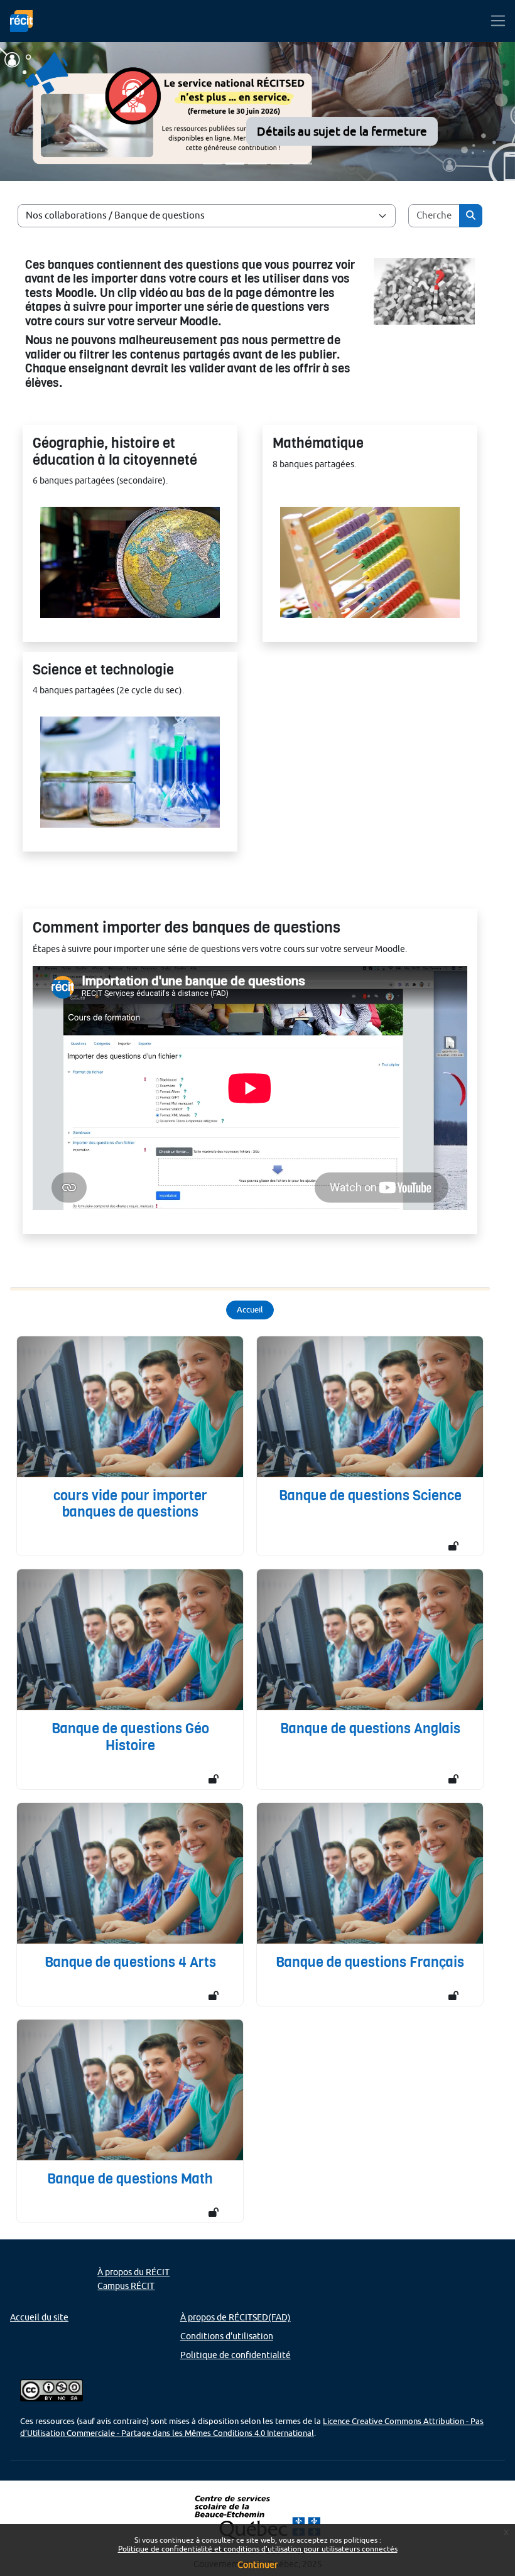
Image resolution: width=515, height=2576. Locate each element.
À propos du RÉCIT (133, 2272)
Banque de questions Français (370, 1962)
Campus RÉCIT (126, 2286)
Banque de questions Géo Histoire (130, 1737)
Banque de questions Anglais (370, 1729)
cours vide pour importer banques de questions (130, 1504)
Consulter (130, 573)
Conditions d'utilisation (227, 2336)
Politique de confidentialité (236, 2355)
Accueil (250, 1309)
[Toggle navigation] (498, 21)
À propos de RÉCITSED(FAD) (236, 2317)
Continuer (257, 2565)
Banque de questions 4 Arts (130, 1962)
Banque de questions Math (130, 2179)
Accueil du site (39, 2317)
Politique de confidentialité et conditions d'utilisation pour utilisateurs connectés (258, 2549)
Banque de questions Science (370, 1496)
